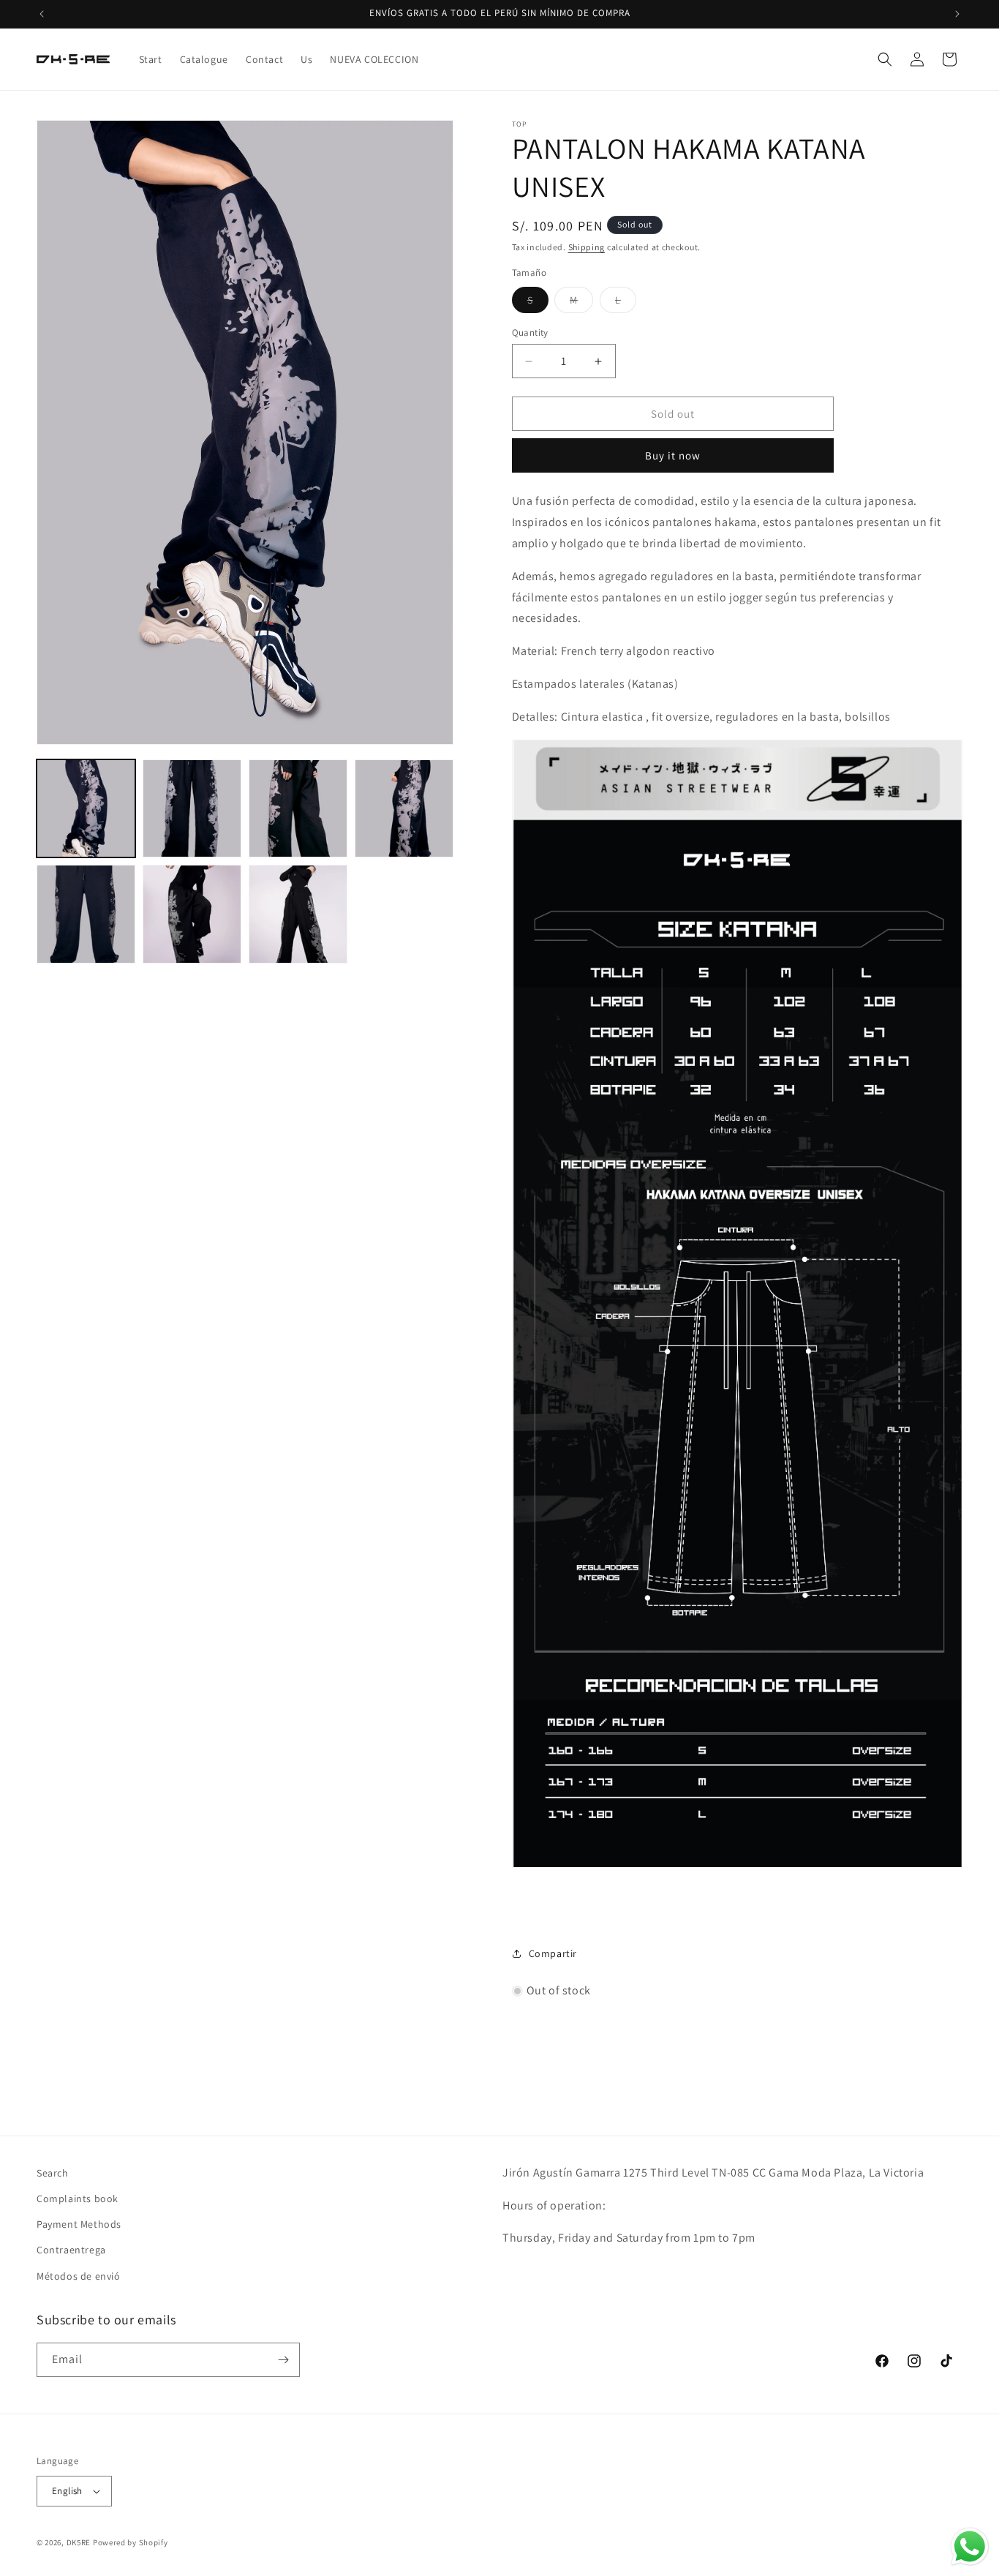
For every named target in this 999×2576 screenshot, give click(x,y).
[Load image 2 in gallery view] (192, 809)
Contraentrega (71, 2250)
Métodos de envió (79, 2276)
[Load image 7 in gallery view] (298, 914)
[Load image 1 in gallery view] (86, 809)
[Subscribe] (283, 2360)
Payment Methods (79, 2224)
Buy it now (673, 455)
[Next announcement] (957, 14)
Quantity (530, 333)
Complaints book (78, 2198)
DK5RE (79, 2542)
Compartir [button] (553, 1953)
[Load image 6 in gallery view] (192, 914)
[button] (885, 59)
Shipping (587, 247)
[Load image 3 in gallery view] (298, 809)
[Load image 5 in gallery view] (86, 914)
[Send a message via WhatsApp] (970, 2547)
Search (53, 2173)
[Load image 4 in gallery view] (404, 809)
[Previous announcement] (42, 14)
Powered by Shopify (131, 2542)
